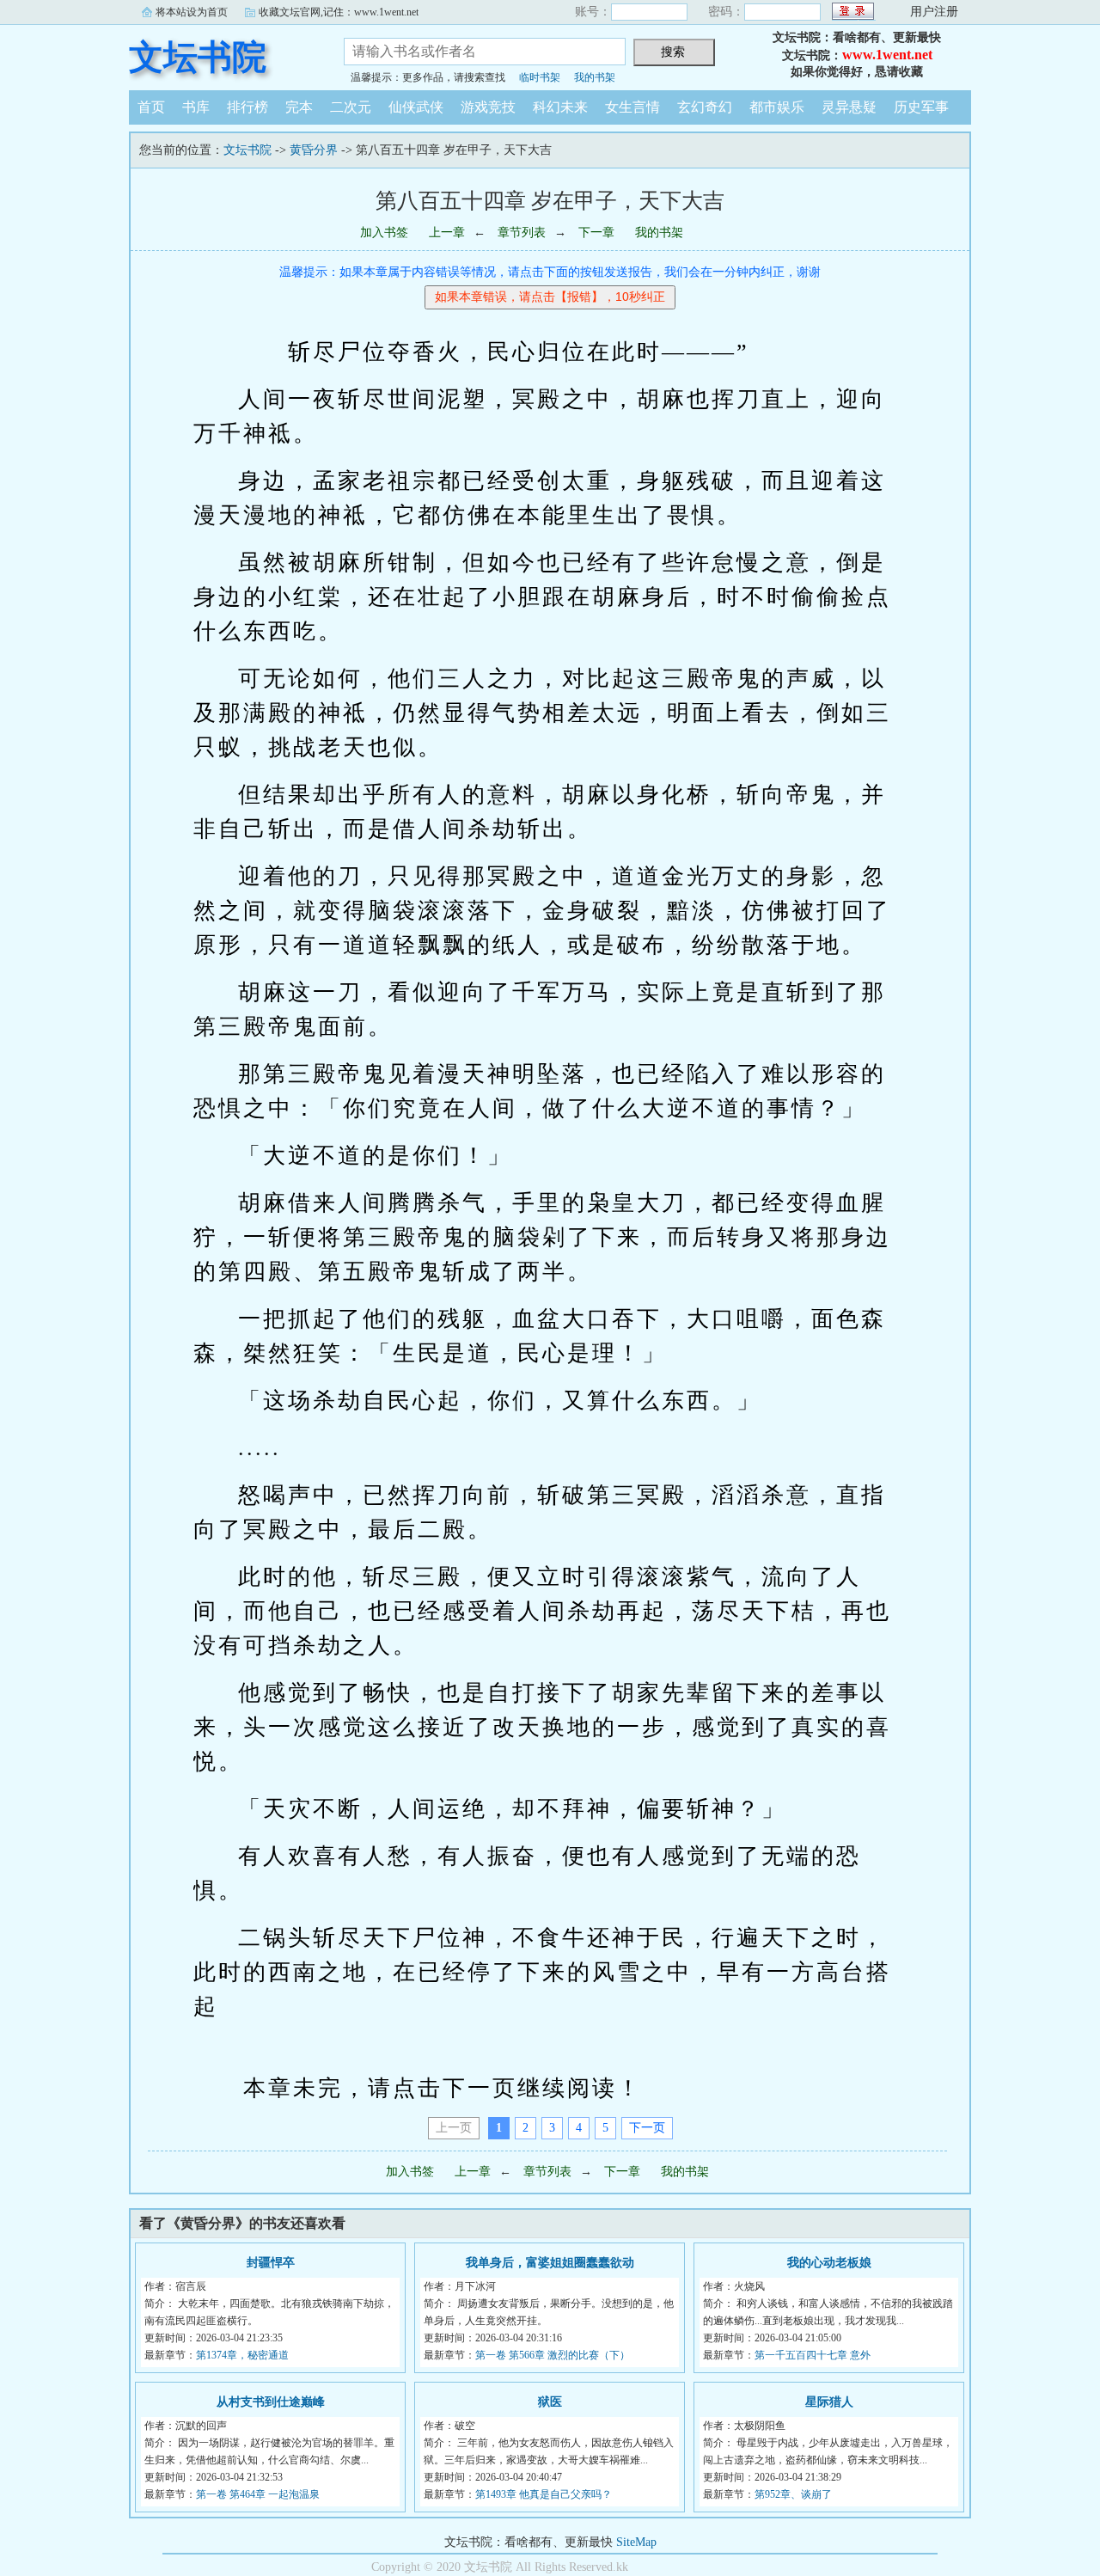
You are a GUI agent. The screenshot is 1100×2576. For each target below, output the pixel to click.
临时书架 (540, 77)
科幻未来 (560, 107)
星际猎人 (829, 2402)
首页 (151, 107)
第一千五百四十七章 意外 (813, 2355)
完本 (299, 107)
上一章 (447, 233)
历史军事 (921, 107)
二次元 (351, 107)
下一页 (647, 2128)
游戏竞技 (488, 107)
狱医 (550, 2402)
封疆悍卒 (271, 2263)
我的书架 (595, 77)
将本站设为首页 (192, 12)
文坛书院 (198, 57)
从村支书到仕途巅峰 (271, 2402)
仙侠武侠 (416, 107)
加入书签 (384, 233)
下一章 (596, 233)
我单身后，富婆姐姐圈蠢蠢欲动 (550, 2263)
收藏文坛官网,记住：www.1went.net (339, 12)
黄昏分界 (314, 150)
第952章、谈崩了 (793, 2494)
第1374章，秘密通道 (242, 2355)
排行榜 (247, 107)
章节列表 (522, 233)
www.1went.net (887, 55)
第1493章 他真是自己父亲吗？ (544, 2494)
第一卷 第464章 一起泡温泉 (258, 2494)
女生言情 (632, 107)
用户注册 (934, 12)
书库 (196, 107)
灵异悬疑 (849, 107)
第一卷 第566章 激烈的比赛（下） (553, 2355)
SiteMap (636, 2542)
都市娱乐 (777, 107)
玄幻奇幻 (705, 107)
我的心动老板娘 (829, 2263)
